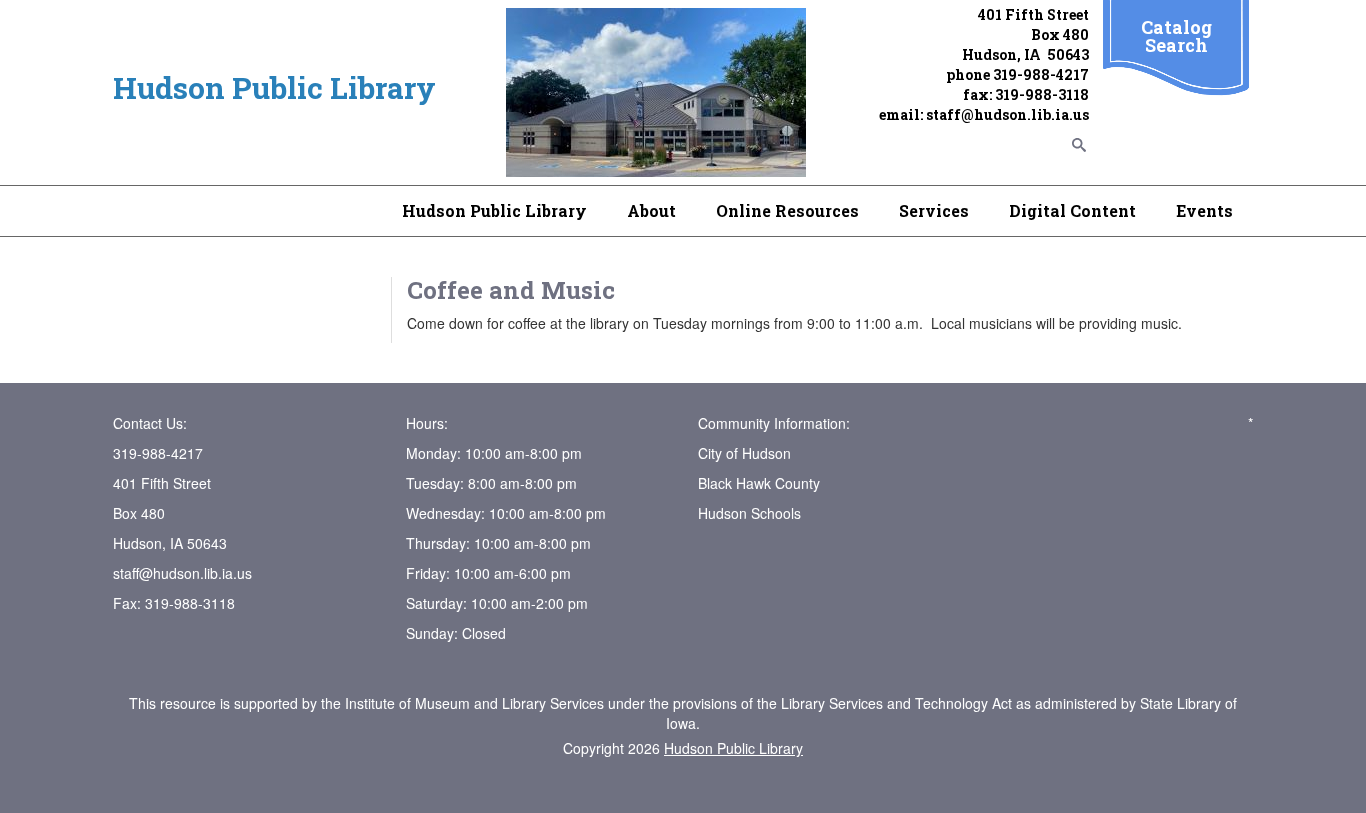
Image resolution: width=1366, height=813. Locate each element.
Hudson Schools (749, 513)
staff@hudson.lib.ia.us (1007, 114)
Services (934, 210)
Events (1204, 210)
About (651, 210)
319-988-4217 (1041, 74)
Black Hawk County (759, 483)
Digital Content (1072, 210)
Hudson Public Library (494, 210)
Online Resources (787, 210)
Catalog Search (1176, 36)
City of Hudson (744, 453)
